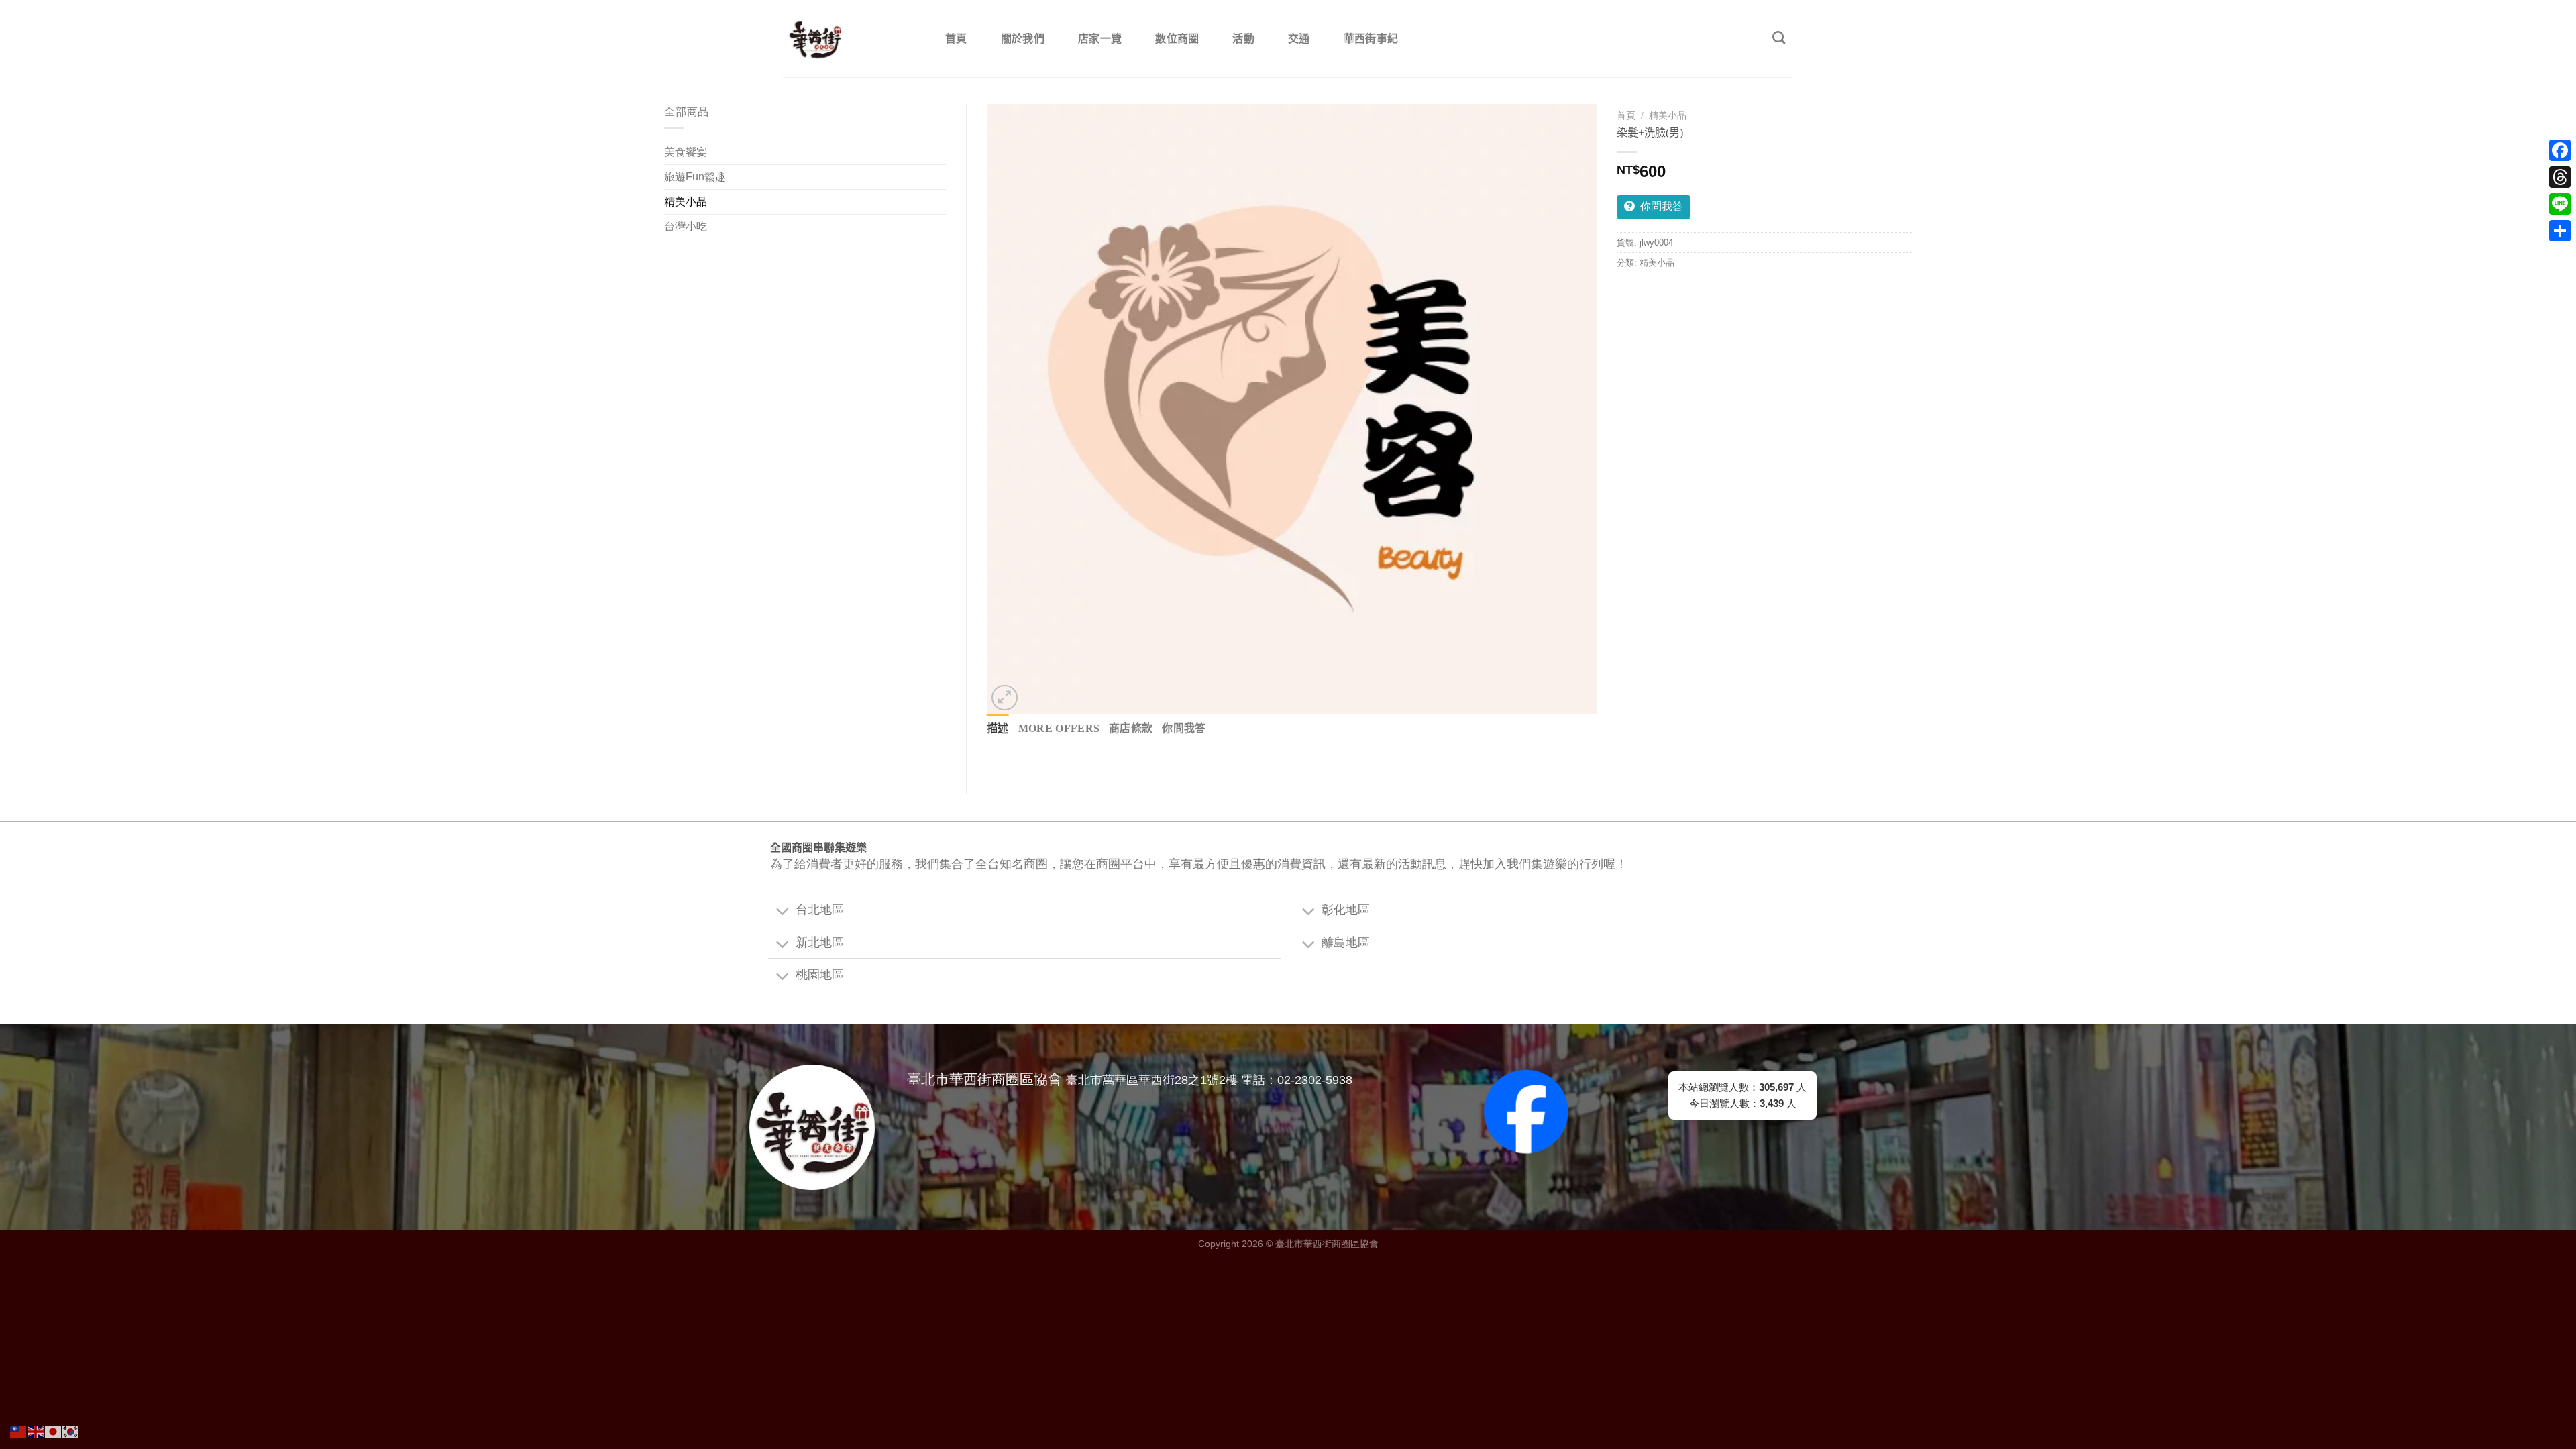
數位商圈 (1177, 39)
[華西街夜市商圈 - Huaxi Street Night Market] (850, 39)
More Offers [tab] (1059, 728)
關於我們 (1023, 39)
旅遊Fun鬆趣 (695, 177)
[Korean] (71, 1431)
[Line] (2560, 204)
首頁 (956, 39)
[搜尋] (1779, 37)
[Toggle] (782, 912)
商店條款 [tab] (1131, 728)
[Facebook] (2560, 150)
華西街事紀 (1371, 39)
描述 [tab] (998, 728)
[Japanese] (54, 1431)
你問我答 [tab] (1184, 728)
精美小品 (686, 202)
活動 (1243, 39)
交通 (1299, 39)
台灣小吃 (686, 226)
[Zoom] (1005, 698)
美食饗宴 (686, 152)
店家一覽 (1100, 39)
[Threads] (2560, 177)
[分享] (2560, 231)
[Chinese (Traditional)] (19, 1431)
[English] (36, 1431)
